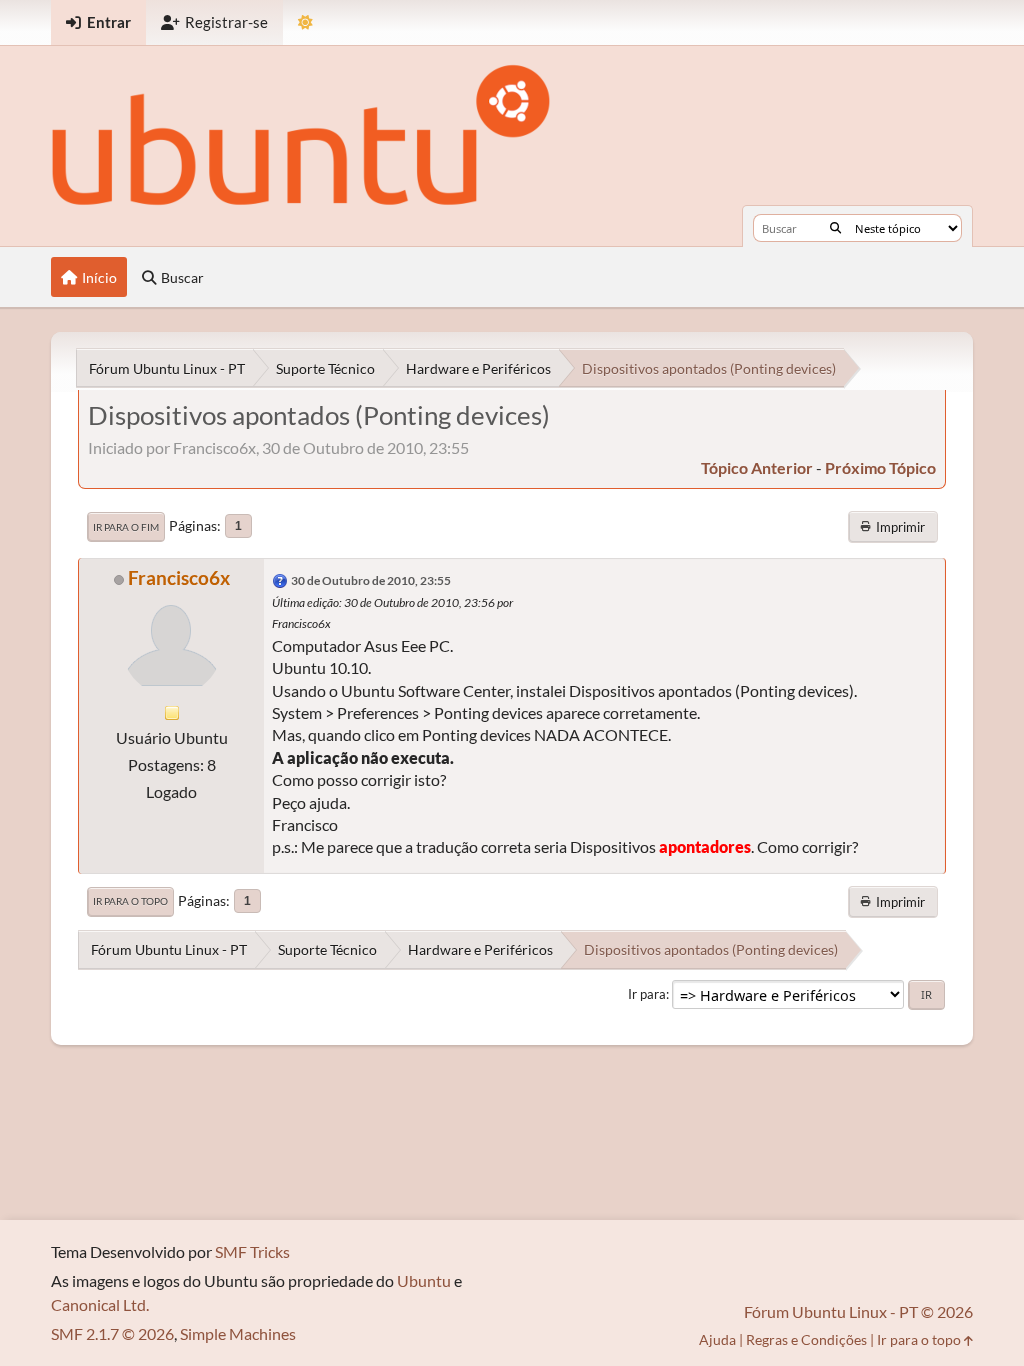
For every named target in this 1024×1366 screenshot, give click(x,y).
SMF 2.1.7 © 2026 (112, 1333)
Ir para (647, 994)
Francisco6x (179, 577)
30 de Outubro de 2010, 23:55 (371, 580)
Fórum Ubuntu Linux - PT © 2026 (858, 1311)
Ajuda (717, 1339)
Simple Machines (238, 1333)
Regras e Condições (806, 1339)
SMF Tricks (252, 1251)
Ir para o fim (126, 527)
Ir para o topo (130, 901)
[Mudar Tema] (305, 22)
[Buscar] (835, 228)
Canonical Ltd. (100, 1304)
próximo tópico (880, 467)
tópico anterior (757, 467)
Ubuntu (424, 1280)
